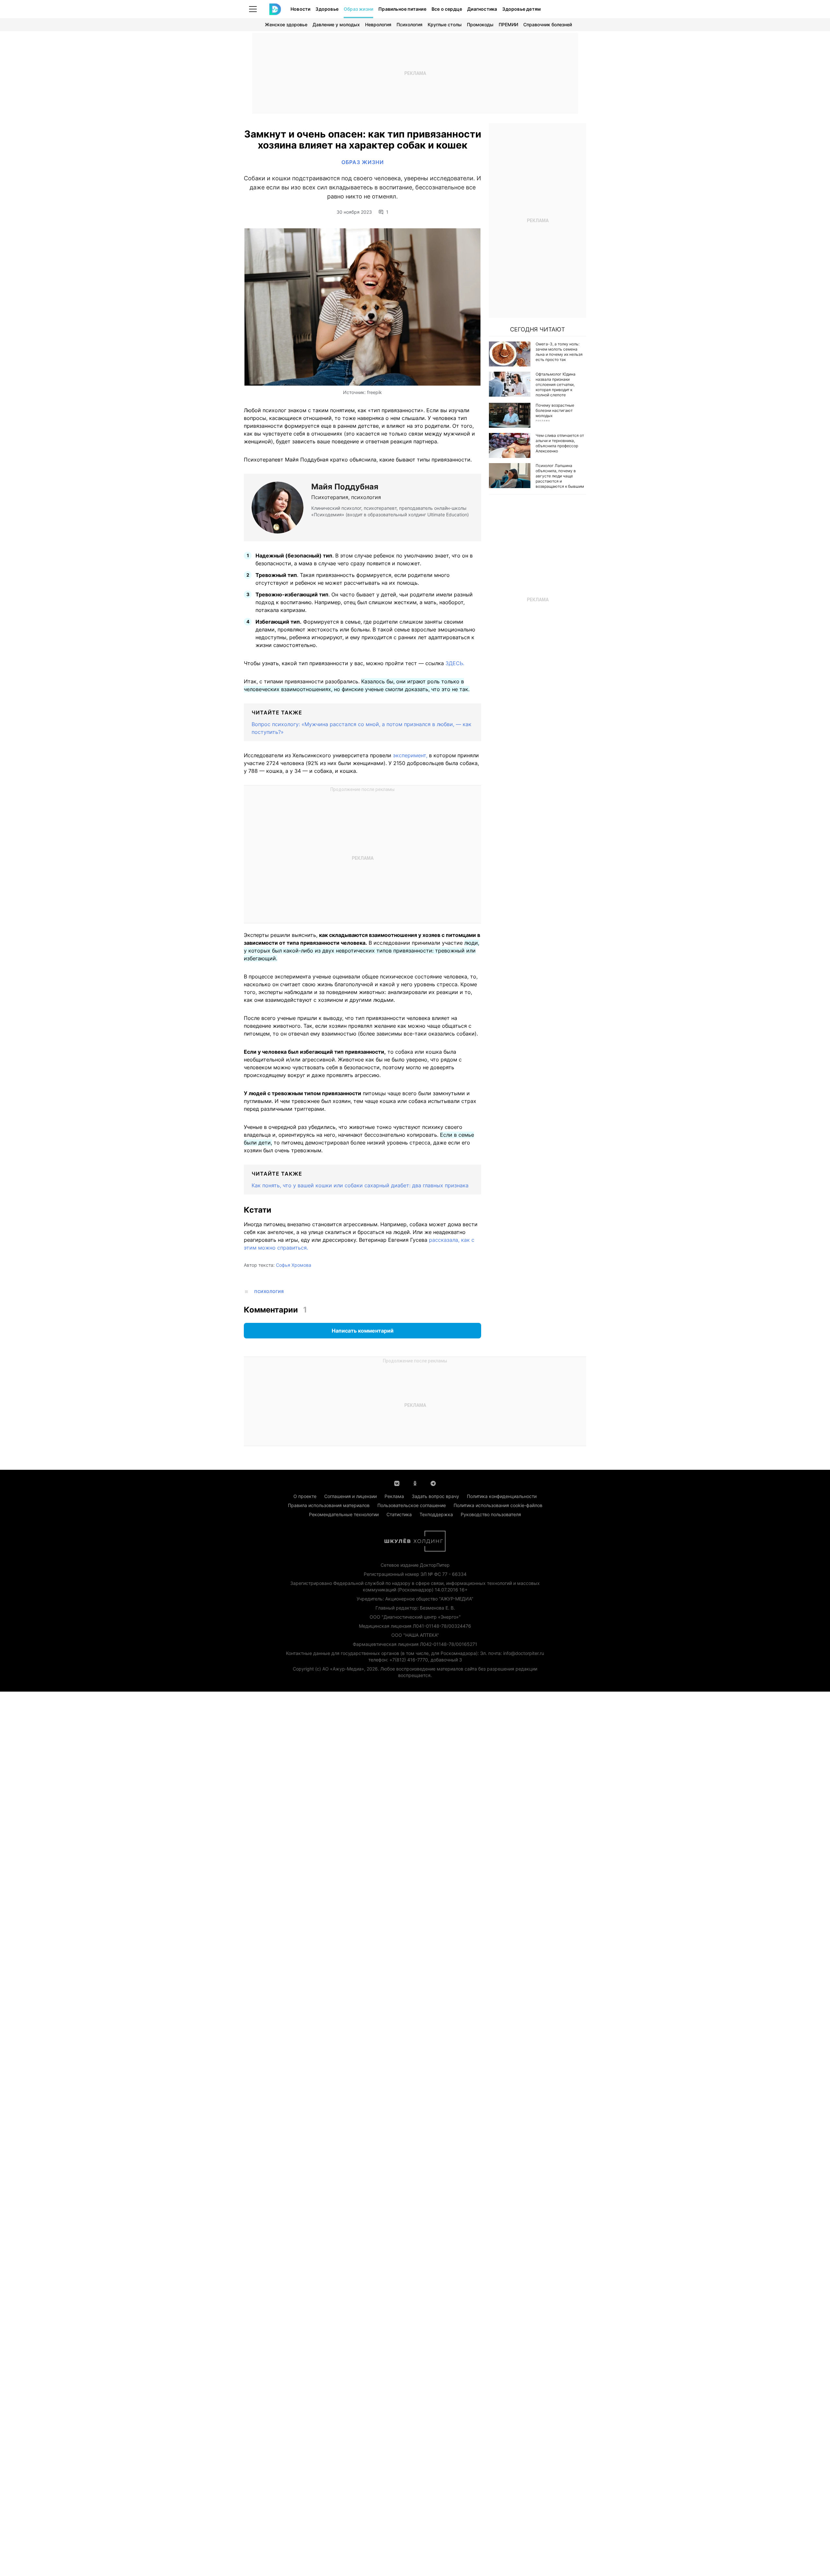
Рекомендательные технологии (344, 1514)
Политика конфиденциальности (502, 1496)
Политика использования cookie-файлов (498, 1505)
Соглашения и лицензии (350, 1496)
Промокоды (480, 24)
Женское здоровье (286, 24)
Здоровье (327, 9)
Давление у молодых (336, 24)
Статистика (399, 1514)
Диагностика (482, 9)
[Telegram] (433, 1483)
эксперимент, (410, 755)
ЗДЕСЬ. (455, 663)
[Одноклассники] (415, 1483)
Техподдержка (436, 1514)
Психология (409, 24)
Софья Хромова (294, 1265)
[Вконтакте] (397, 1483)
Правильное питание (402, 9)
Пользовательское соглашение (412, 1505)
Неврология (378, 24)
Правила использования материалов (329, 1505)
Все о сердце (447, 9)
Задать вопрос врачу (435, 1496)
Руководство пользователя (491, 1514)
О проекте (305, 1496)
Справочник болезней (548, 24)
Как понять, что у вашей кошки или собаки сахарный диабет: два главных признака (360, 1185)
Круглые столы (445, 24)
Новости (300, 9)
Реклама (394, 1496)
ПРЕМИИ (508, 24)
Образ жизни (358, 9)
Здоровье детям (522, 9)
